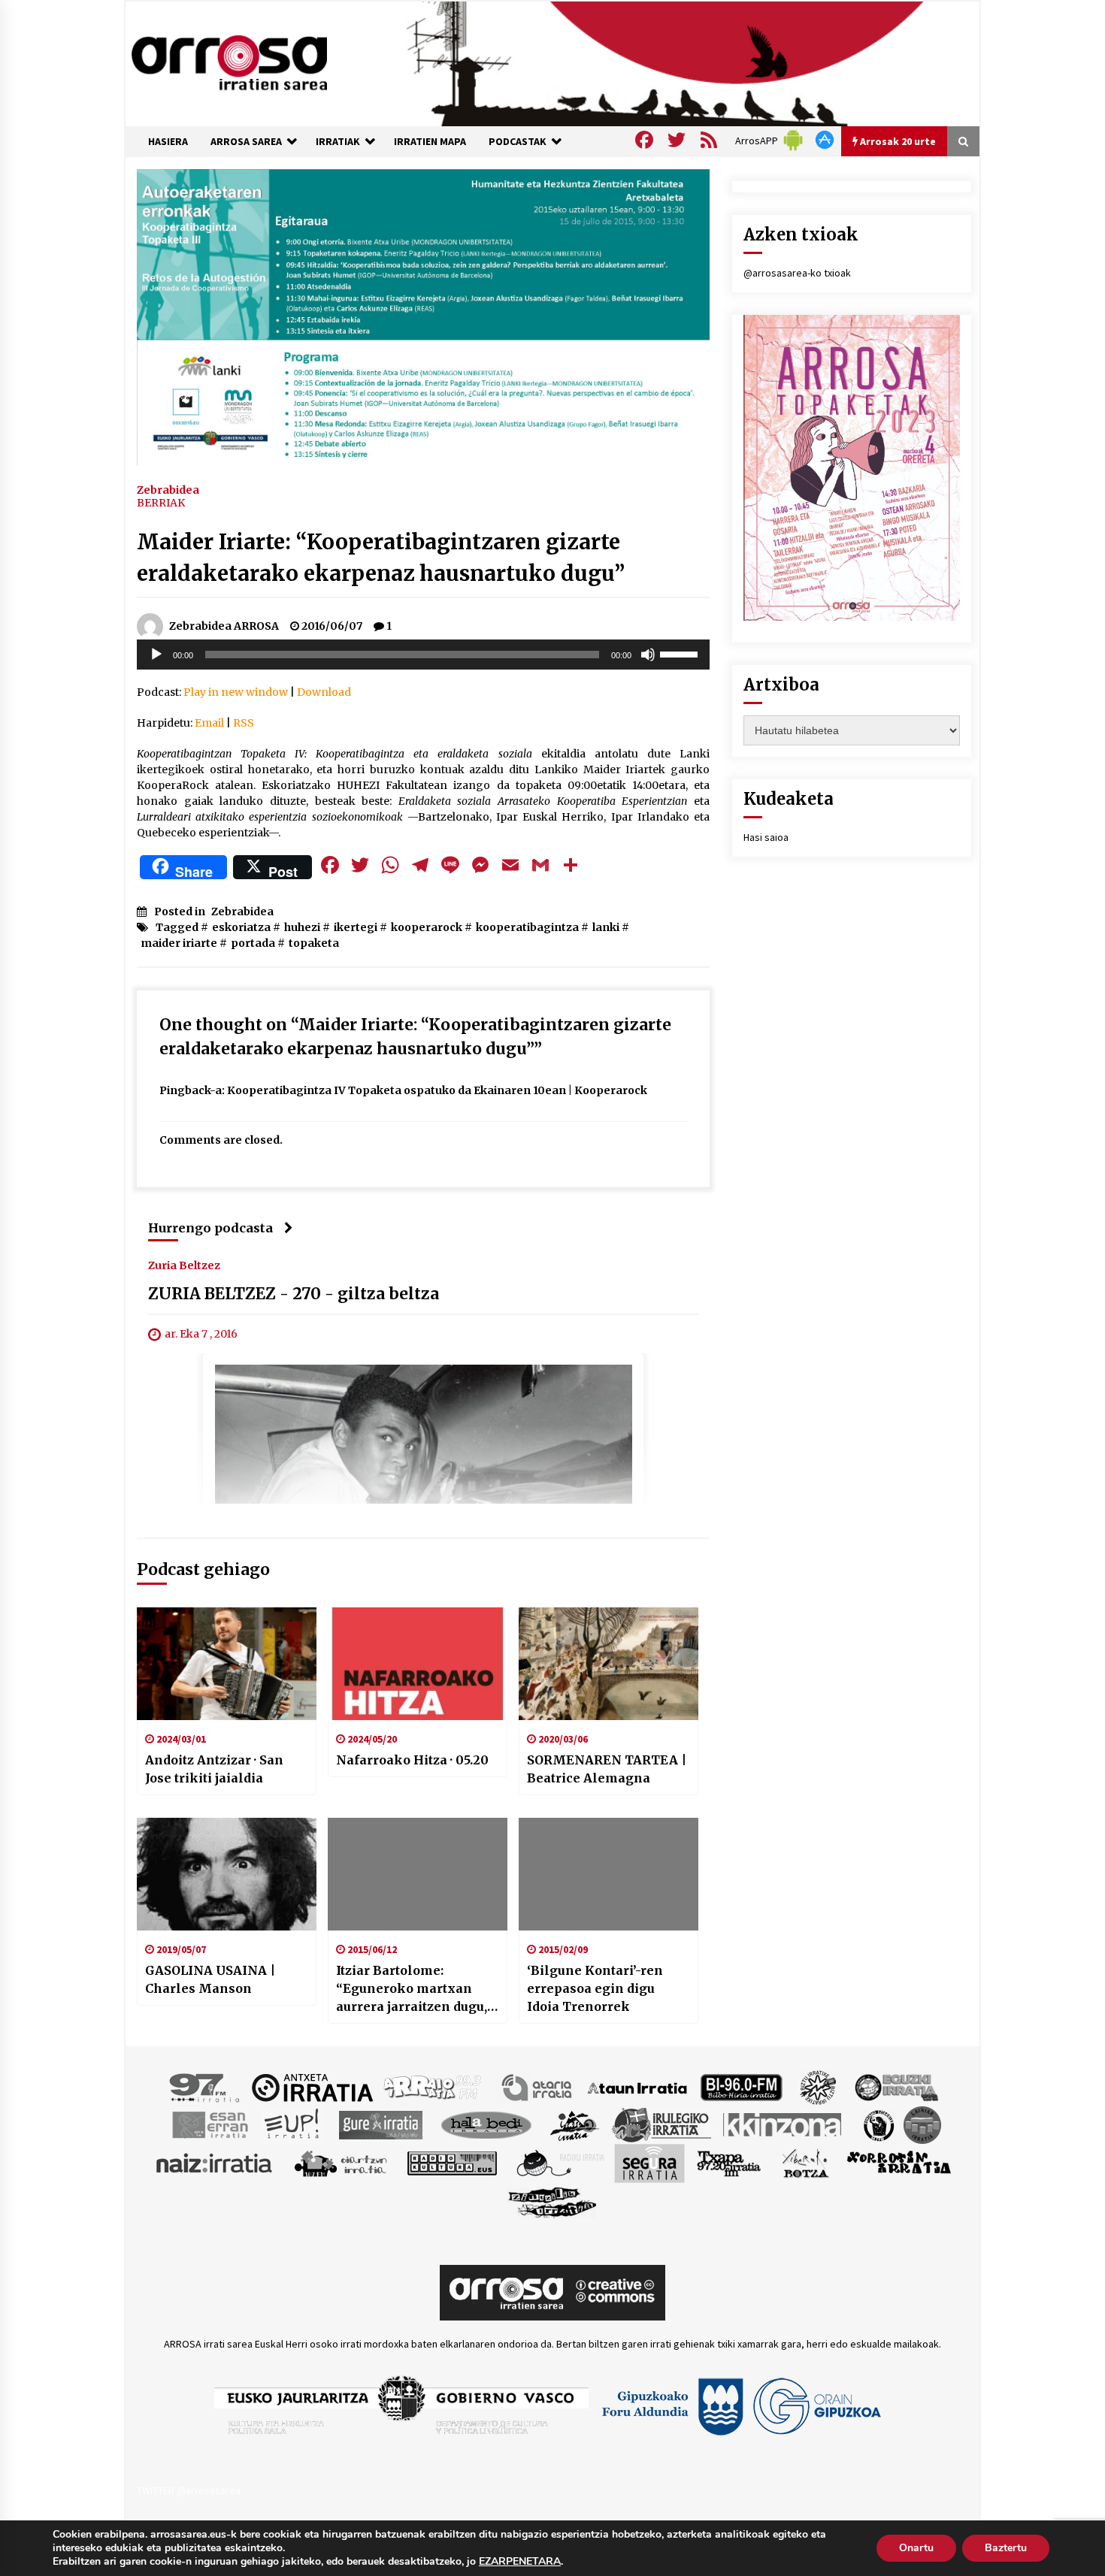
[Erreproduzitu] (156, 655)
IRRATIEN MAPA (430, 141)
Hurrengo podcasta (210, 1228)
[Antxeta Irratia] (312, 2087)
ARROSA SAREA (246, 141)
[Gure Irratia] (380, 2124)
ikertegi (356, 927)
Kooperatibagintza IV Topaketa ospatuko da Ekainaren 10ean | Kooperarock (437, 1090)
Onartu (916, 2548)
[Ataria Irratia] (538, 2087)
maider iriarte (179, 943)
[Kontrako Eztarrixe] (878, 2124)
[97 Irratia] (205, 2087)
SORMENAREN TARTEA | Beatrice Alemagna (607, 1769)
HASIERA (168, 141)
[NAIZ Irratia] (215, 2163)
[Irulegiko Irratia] (661, 2124)
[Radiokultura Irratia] (452, 2163)
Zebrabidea (168, 489)
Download (324, 692)
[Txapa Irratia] (729, 2163)
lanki (606, 927)
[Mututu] (648, 655)
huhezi (302, 927)
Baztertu (1006, 2548)
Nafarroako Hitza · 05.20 (412, 1760)
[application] (423, 655)
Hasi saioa (766, 837)
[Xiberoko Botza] (805, 2163)
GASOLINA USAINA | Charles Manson (210, 1979)
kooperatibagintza (527, 927)
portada (253, 943)
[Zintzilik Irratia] (553, 2201)
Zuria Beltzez (184, 1265)
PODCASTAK (518, 141)
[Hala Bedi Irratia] (486, 2124)
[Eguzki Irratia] (895, 2087)
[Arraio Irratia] (433, 2087)
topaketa (314, 943)
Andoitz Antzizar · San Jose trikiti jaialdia (214, 1769)
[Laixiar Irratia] (922, 2124)
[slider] (681, 653)
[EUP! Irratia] (293, 2124)
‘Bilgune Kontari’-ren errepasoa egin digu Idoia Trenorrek (595, 1988)
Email (209, 723)
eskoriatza (241, 927)
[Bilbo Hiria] (741, 2087)
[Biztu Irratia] (818, 2087)
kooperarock (427, 927)
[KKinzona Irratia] (783, 2124)
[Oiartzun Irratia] (341, 2163)
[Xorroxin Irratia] (899, 2163)
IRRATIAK (338, 141)
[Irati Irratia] (575, 2124)
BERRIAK (161, 503)
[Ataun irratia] (637, 2087)
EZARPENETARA (520, 2562)
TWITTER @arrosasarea (189, 2490)
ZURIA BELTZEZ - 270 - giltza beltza (294, 1294)
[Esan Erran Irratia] (209, 2124)
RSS (244, 723)
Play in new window (236, 692)
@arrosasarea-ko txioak (797, 273)
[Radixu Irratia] (560, 2163)
